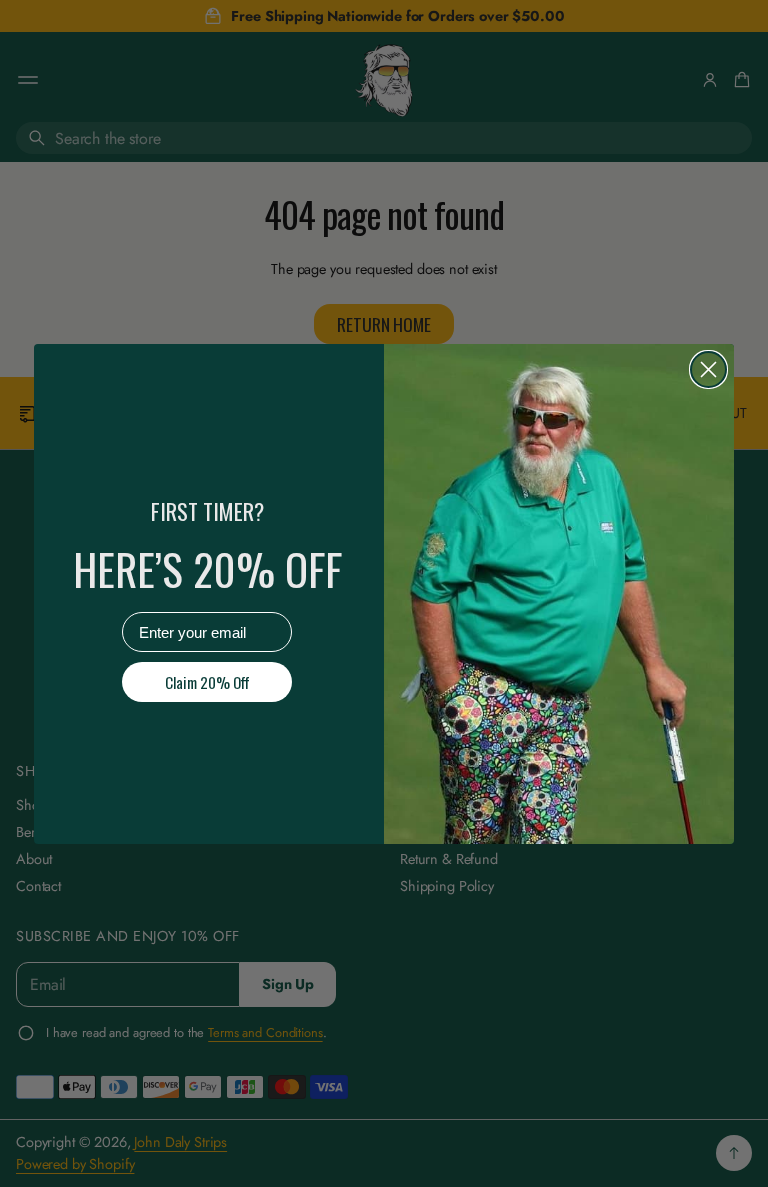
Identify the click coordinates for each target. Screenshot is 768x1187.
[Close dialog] (708, 369)
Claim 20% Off (207, 682)
